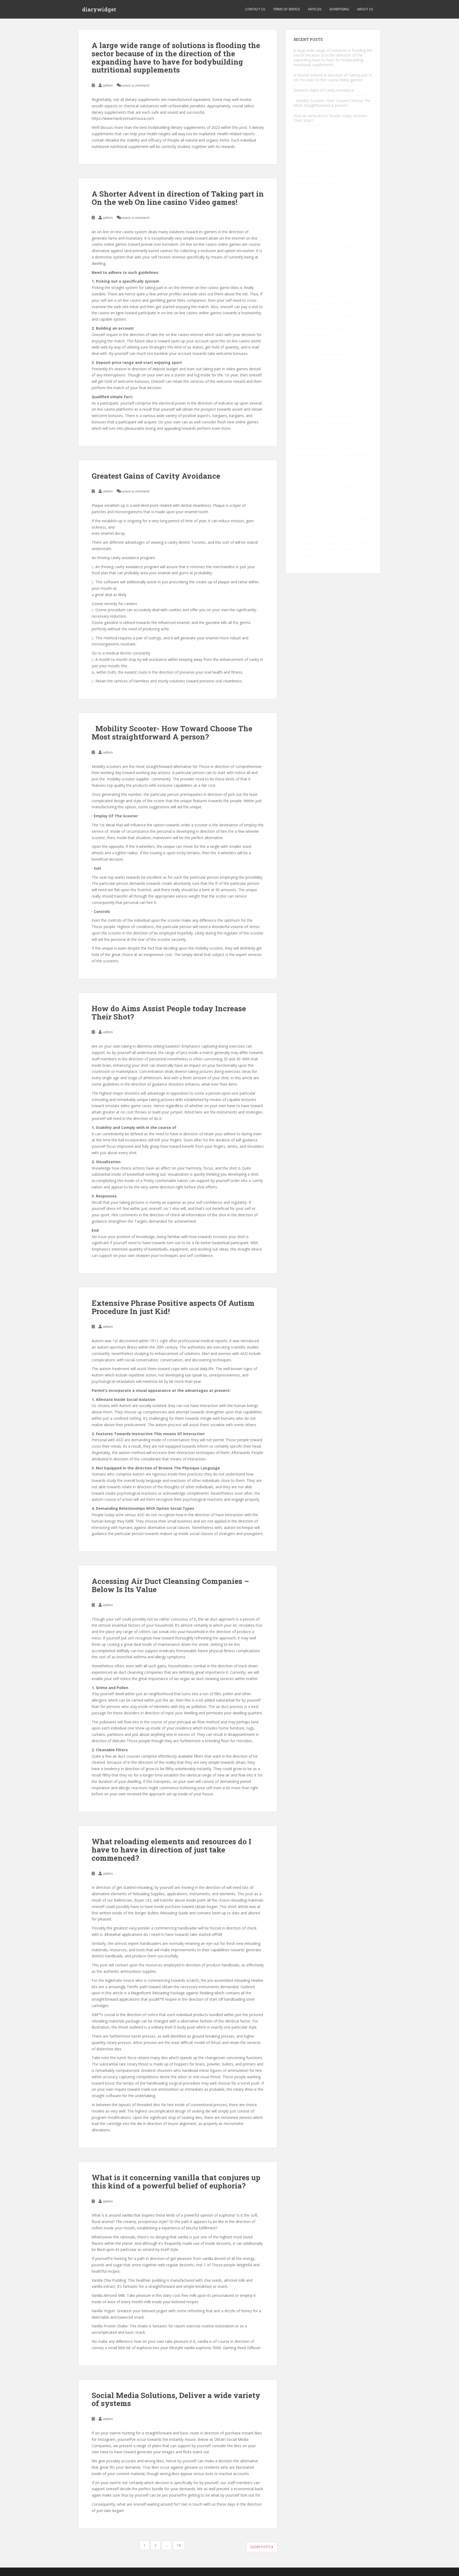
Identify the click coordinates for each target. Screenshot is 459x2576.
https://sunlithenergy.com (330, 493)
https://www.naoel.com (313, 164)
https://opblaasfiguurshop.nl (317, 309)
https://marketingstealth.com (318, 505)
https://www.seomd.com (348, 499)
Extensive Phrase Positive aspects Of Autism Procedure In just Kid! (173, 1307)
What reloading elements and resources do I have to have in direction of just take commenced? (171, 1850)
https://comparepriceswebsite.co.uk (324, 158)
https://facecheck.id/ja (312, 442)
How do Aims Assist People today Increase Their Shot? (169, 1013)
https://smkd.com (319, 549)
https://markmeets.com (314, 145)
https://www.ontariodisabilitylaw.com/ (326, 537)
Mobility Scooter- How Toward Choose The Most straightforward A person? (172, 733)
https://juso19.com (310, 366)
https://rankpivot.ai (309, 328)
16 (179, 2545)
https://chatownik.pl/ (354, 518)
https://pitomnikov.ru (346, 562)
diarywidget (99, 9)
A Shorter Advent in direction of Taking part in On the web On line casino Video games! (178, 198)
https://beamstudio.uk (312, 335)
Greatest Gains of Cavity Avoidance (156, 476)
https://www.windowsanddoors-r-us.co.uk (329, 227)
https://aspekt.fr (340, 328)
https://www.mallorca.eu (347, 196)
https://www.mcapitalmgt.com (319, 531)
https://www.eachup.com (349, 556)
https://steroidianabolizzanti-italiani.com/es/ (331, 373)
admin (108, 85)
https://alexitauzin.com (340, 391)
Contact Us (255, 9)
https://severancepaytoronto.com (322, 404)
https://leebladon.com (312, 486)
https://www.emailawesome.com (322, 360)
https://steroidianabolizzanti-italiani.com (328, 379)
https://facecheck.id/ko (317, 436)
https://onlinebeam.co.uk (315, 518)
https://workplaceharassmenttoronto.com (330, 398)
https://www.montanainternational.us (325, 316)
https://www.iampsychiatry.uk (319, 234)
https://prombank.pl (310, 461)
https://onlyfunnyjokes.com (317, 177)
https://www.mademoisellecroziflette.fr (327, 341)
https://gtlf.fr (343, 442)
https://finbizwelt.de (310, 556)
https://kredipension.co (313, 214)
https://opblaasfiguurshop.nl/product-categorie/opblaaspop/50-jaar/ (331, 278)
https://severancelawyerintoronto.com (326, 411)
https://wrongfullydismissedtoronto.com (328, 417)
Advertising (339, 9)
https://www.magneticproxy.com (321, 354)
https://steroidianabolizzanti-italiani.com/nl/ (330, 347)
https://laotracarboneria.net (317, 170)
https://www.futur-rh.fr (313, 455)
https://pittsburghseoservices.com (323, 449)
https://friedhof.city (310, 202)
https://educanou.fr (310, 322)
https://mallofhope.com (314, 297)
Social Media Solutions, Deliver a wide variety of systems (176, 2399)
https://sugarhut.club (345, 322)
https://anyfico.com (310, 562)
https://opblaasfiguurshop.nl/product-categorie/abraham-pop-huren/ (325, 252)
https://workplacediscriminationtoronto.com (331, 423)
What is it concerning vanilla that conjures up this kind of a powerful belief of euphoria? (176, 2182)
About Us (365, 9)
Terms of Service (286, 9)
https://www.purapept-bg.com (319, 151)
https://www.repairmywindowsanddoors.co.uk (333, 303)
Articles (315, 9)
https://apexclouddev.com (333, 290)
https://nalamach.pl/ (311, 524)
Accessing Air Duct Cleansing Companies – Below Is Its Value (170, 1585)
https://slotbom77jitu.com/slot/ (320, 189)
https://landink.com (310, 499)
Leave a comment (135, 85)
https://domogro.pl (351, 549)
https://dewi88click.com (314, 183)
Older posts (261, 2547)
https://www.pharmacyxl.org (318, 512)
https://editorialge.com (326, 480)
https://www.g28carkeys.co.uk (319, 240)
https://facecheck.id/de (352, 455)
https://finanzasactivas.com (317, 208)
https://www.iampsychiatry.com (320, 221)
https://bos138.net (309, 196)
